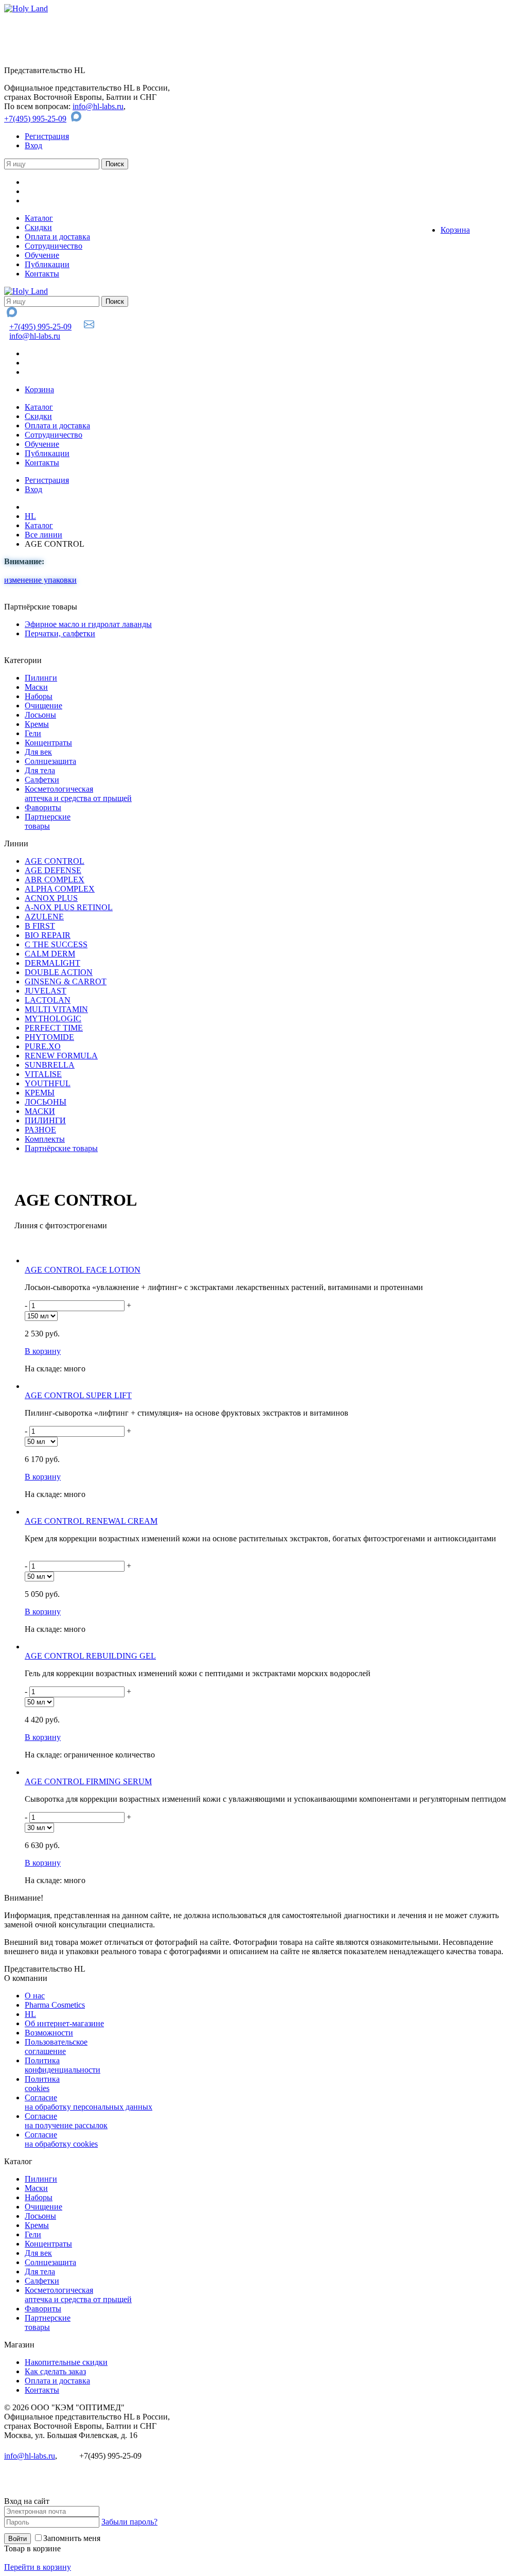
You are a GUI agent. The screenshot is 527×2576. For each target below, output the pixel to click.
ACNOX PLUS (51, 898)
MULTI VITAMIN (56, 1009)
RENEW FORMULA (61, 1056)
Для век (38, 752)
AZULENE (44, 917)
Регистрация (47, 136)
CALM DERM (50, 954)
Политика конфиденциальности (63, 2065)
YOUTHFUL (48, 1083)
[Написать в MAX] (77, 119)
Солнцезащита (50, 761)
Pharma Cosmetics (55, 2005)
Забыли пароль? (129, 2522)
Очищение (43, 706)
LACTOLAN (48, 1000)
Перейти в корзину (38, 2567)
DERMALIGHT (52, 963)
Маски (36, 687)
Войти (17, 2539)
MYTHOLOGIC (53, 1019)
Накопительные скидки (66, 2362)
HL (30, 516)
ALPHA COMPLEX (60, 889)
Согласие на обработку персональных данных (89, 2102)
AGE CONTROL (55, 861)
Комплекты (45, 1139)
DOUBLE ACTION (59, 972)
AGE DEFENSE (53, 870)
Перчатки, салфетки (60, 633)
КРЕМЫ (40, 1093)
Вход (33, 145)
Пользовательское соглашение (56, 2047)
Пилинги (41, 678)
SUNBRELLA (50, 1065)
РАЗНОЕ (40, 1130)
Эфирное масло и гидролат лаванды (88, 624)
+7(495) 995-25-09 (35, 119)
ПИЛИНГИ (45, 1120)
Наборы (39, 696)
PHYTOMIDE (49, 1037)
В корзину (43, 1351)
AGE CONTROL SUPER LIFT (78, 1395)
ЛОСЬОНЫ (46, 1102)
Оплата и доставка (57, 237)
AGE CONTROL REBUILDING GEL (90, 1656)
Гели (33, 733)
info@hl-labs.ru (98, 106)
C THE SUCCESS (56, 944)
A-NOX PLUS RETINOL (69, 907)
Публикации (47, 264)
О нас (35, 1996)
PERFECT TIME (54, 1028)
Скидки (38, 227)
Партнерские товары (48, 821)
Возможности (49, 2033)
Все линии (43, 535)
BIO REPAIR (48, 935)
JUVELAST (46, 991)
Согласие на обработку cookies (61, 2139)
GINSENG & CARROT (66, 981)
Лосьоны (40, 715)
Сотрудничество (54, 246)
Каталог (39, 218)
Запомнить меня (72, 2538)
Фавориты (43, 807)
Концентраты (48, 743)
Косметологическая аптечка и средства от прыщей (78, 794)
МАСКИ (40, 1111)
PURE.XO (43, 1046)
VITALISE (43, 1074)
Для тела (40, 770)
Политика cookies (42, 2084)
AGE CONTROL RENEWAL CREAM (91, 1521)
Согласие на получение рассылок (66, 2121)
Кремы (37, 724)
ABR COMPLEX (55, 880)
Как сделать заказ (55, 2371)
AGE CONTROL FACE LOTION (83, 1270)
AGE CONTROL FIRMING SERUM (88, 1781)
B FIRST (40, 926)
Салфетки (42, 780)
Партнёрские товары (61, 1148)
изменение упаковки (40, 580)
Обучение (42, 255)
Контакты (42, 274)
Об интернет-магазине (64, 2023)
